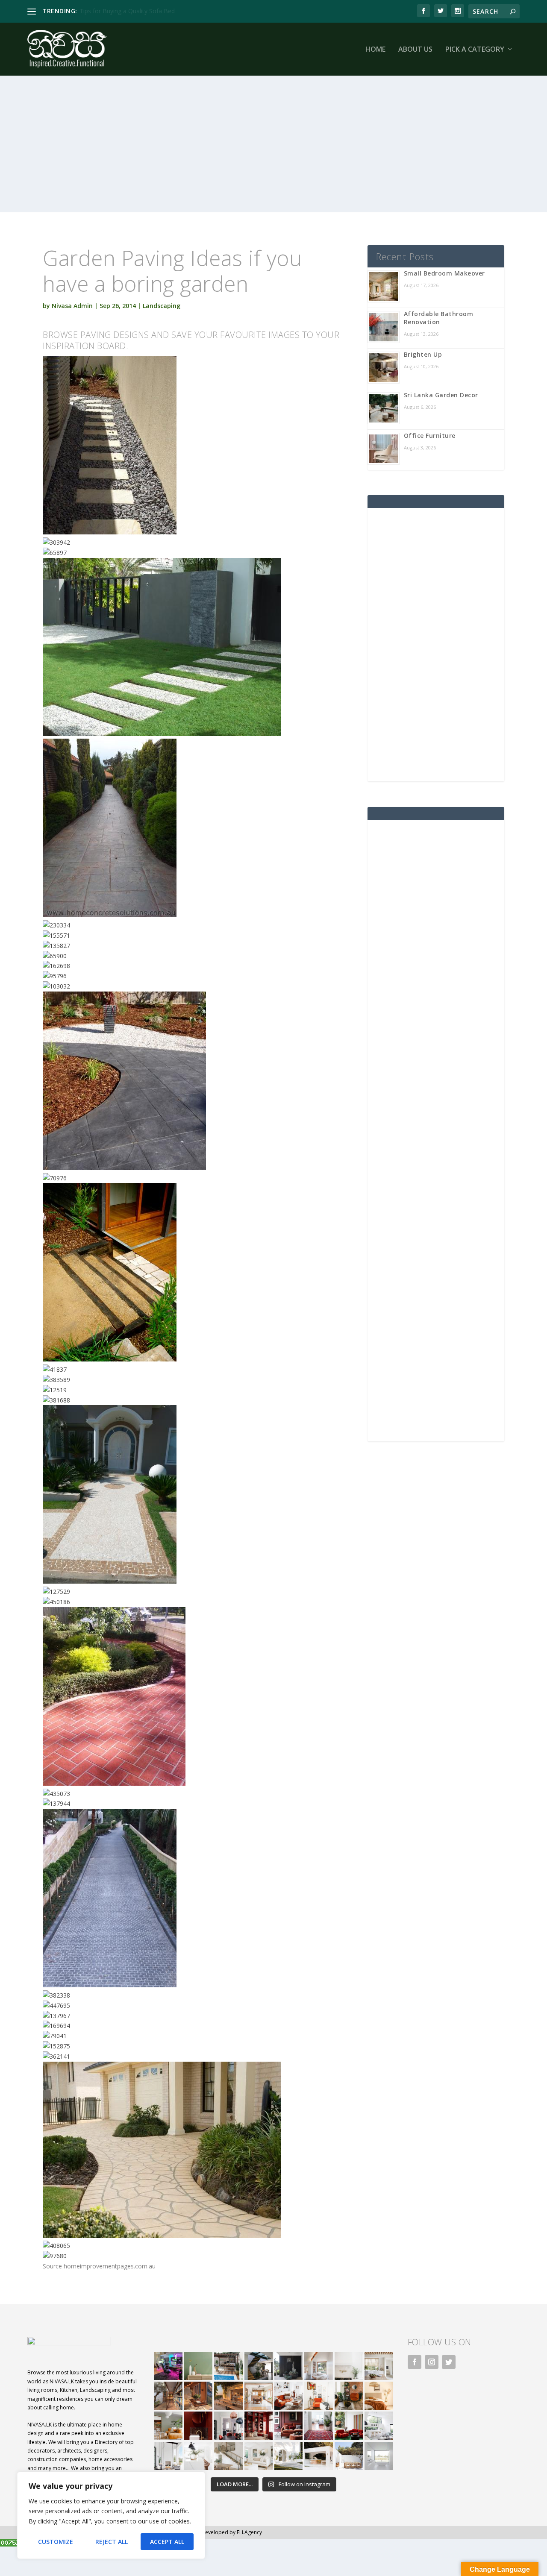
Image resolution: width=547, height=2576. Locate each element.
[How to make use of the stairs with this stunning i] (259, 2366)
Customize (56, 2542)
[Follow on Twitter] (449, 2362)
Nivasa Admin (72, 306)
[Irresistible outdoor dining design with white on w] (318, 2456)
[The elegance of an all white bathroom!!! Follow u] (379, 2456)
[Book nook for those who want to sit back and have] (318, 2366)
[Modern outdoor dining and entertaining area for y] (349, 2456)
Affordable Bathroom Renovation (439, 318)
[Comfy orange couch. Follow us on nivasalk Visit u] (168, 2426)
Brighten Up (423, 354)
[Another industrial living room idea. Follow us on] (288, 2396)
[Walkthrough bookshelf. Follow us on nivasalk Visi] (168, 2396)
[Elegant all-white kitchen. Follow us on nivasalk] (198, 2456)
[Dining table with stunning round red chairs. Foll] (228, 2426)
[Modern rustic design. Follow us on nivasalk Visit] (228, 2456)
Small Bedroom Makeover (444, 273)
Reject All (112, 2542)
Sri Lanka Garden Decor (441, 395)
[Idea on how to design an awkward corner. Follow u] (318, 2396)
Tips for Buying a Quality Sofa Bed (127, 11)
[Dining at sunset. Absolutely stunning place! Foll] (228, 2396)
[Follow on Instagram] (432, 2362)
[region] (111, 2515)
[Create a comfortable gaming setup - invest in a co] (168, 2366)
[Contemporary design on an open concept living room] (379, 2426)
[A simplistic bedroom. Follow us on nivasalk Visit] (379, 2396)
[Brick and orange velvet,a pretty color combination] (349, 2396)
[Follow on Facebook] (415, 2362)
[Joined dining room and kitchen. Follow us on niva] (259, 2396)
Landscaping (162, 306)
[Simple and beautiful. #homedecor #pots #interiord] (198, 2366)
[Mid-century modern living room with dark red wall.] (288, 2426)
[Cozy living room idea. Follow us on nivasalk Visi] (259, 2456)
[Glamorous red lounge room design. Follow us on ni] (349, 2426)
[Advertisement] (273, 153)
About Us (415, 50)
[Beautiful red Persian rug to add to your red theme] (318, 2426)
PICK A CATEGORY (475, 50)
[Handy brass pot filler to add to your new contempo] (349, 2366)
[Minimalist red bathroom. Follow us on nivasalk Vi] (198, 2426)
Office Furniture (430, 436)
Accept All (167, 2542)
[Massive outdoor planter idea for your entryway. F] (288, 2366)
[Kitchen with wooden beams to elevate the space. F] (379, 2366)
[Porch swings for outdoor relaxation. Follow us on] (168, 2456)
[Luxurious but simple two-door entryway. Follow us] (288, 2456)
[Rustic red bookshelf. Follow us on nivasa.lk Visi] (259, 2426)
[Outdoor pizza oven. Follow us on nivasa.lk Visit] (228, 2366)
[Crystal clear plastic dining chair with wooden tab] (198, 2396)
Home (375, 50)
